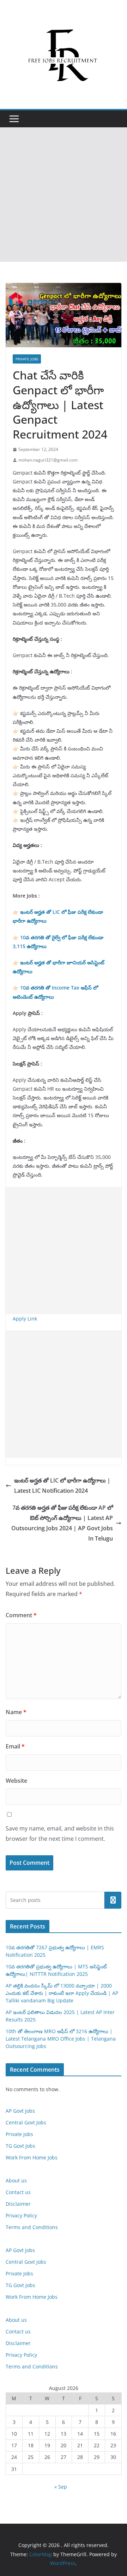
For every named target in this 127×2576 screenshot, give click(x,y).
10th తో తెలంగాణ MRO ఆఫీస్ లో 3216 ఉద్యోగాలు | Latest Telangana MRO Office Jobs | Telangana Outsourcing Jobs (61, 2039)
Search (113, 1900)
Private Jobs (27, 359)
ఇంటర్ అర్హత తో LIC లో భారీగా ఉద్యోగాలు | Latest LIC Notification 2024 (62, 1486)
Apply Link (25, 1319)
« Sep (61, 2487)
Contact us (18, 2192)
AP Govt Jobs (20, 2111)
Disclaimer (18, 2204)
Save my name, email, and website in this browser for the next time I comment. (60, 1834)
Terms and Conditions (32, 2227)
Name (16, 1712)
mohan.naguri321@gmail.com (48, 460)
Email (15, 1746)
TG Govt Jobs (20, 2146)
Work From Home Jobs (32, 2157)
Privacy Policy (21, 2215)
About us (16, 2180)
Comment (21, 1615)
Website (16, 1781)
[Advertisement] (64, 195)
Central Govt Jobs (26, 2122)
